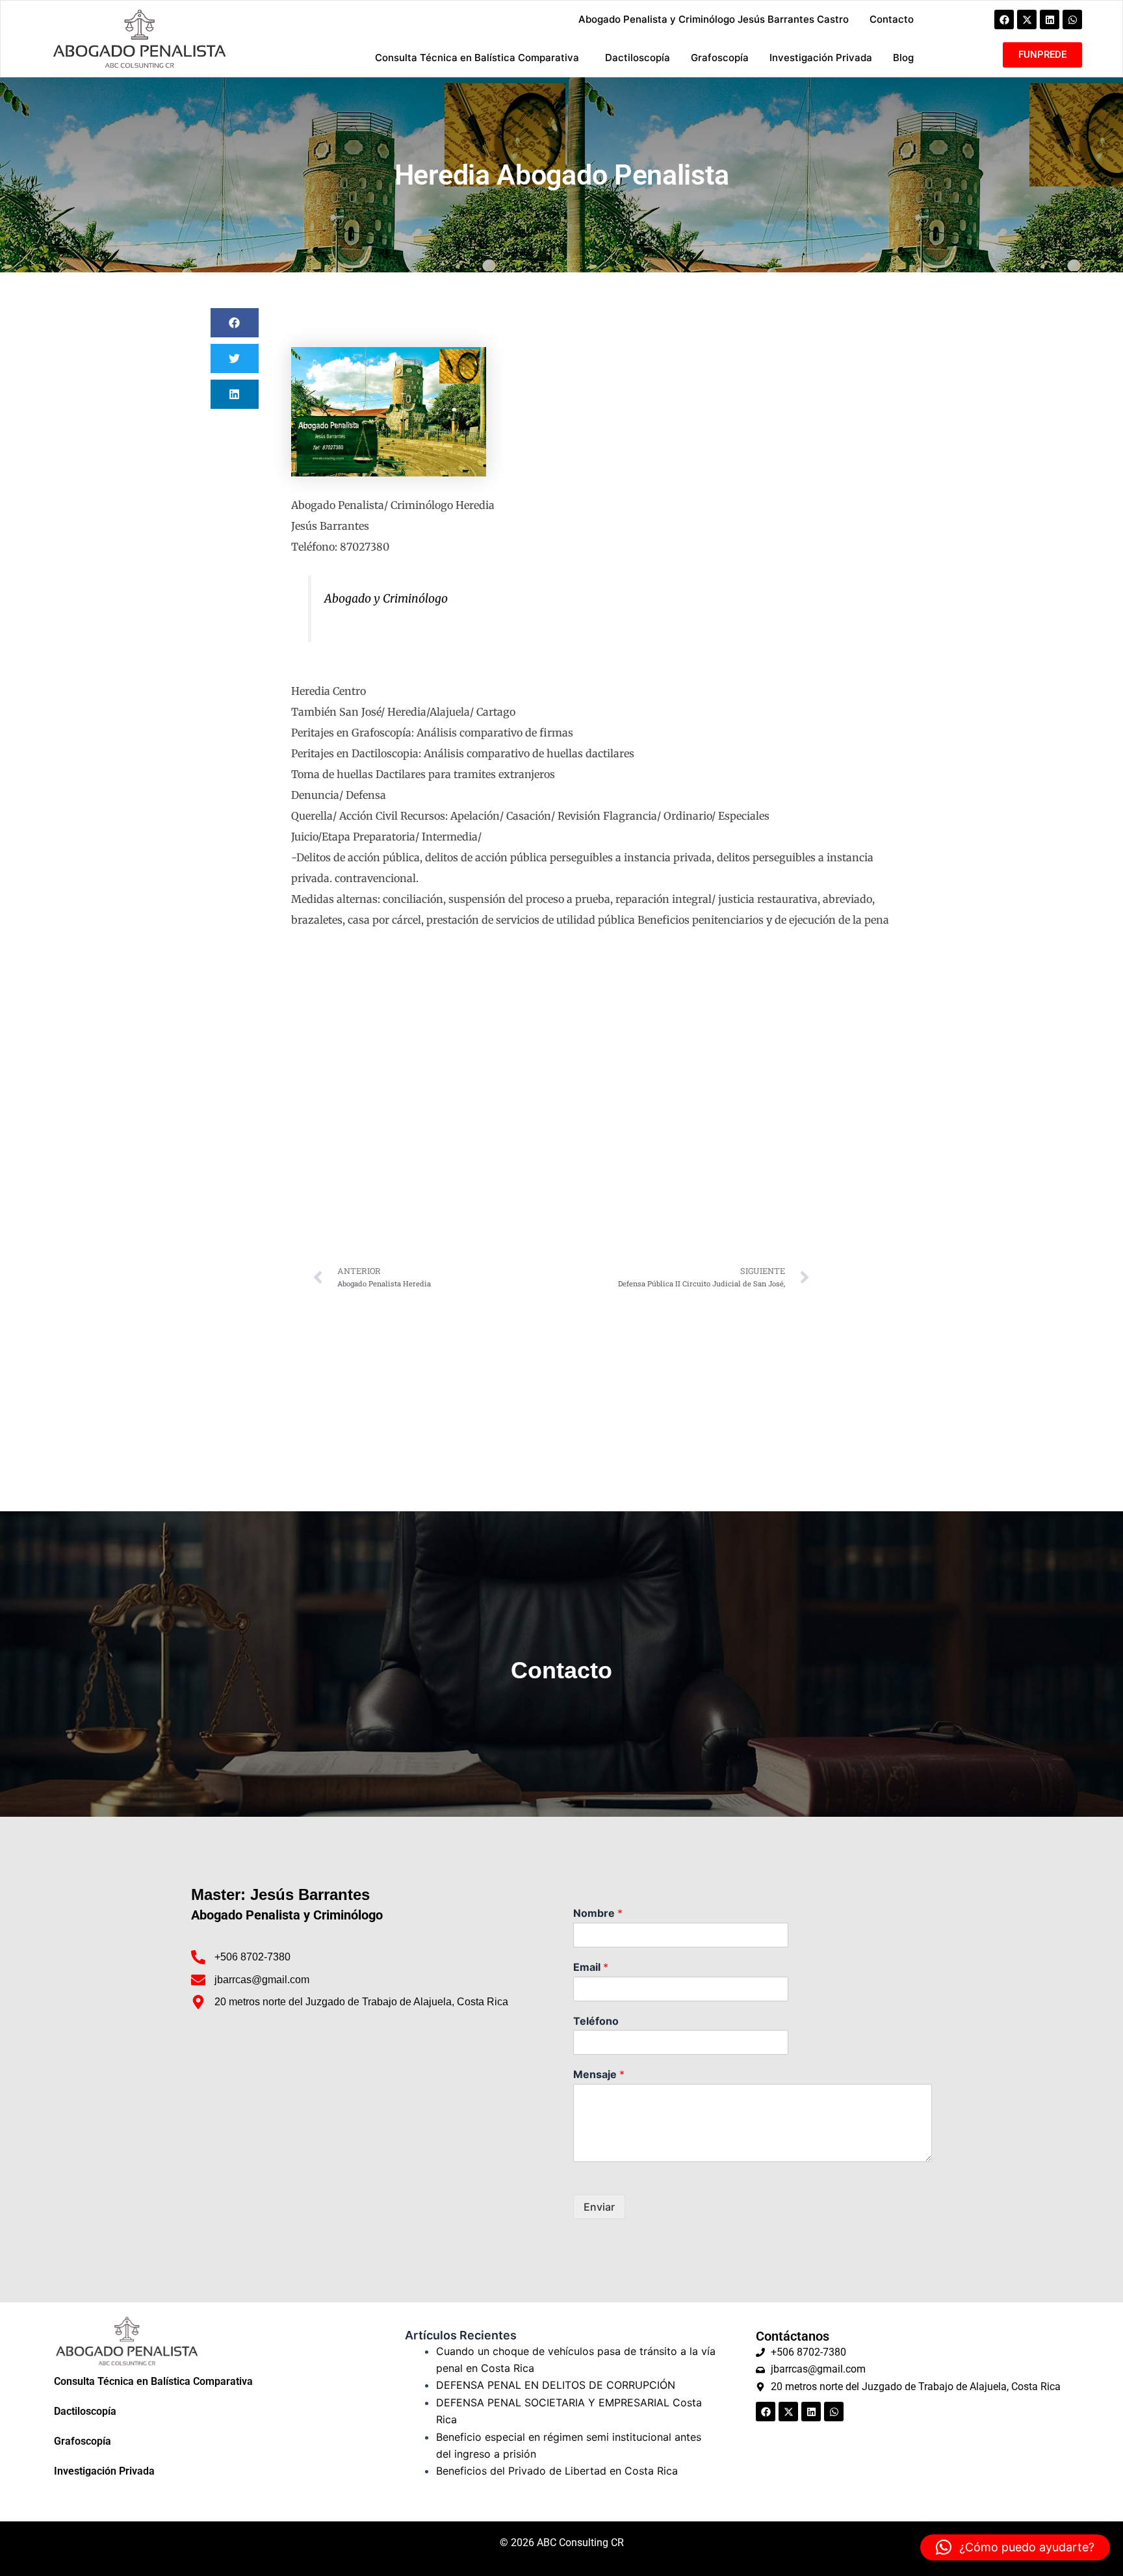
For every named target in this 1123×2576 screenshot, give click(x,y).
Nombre (598, 1913)
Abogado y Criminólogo (386, 599)
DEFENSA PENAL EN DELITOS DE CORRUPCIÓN (556, 2385)
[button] (235, 323)
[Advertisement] (561, 1394)
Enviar (599, 2207)
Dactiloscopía (85, 2411)
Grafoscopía (83, 2441)
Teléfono (596, 2021)
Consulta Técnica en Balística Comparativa (153, 2381)
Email (591, 1967)
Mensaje (599, 2074)
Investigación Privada (104, 2471)
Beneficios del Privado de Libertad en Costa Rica (557, 2471)
